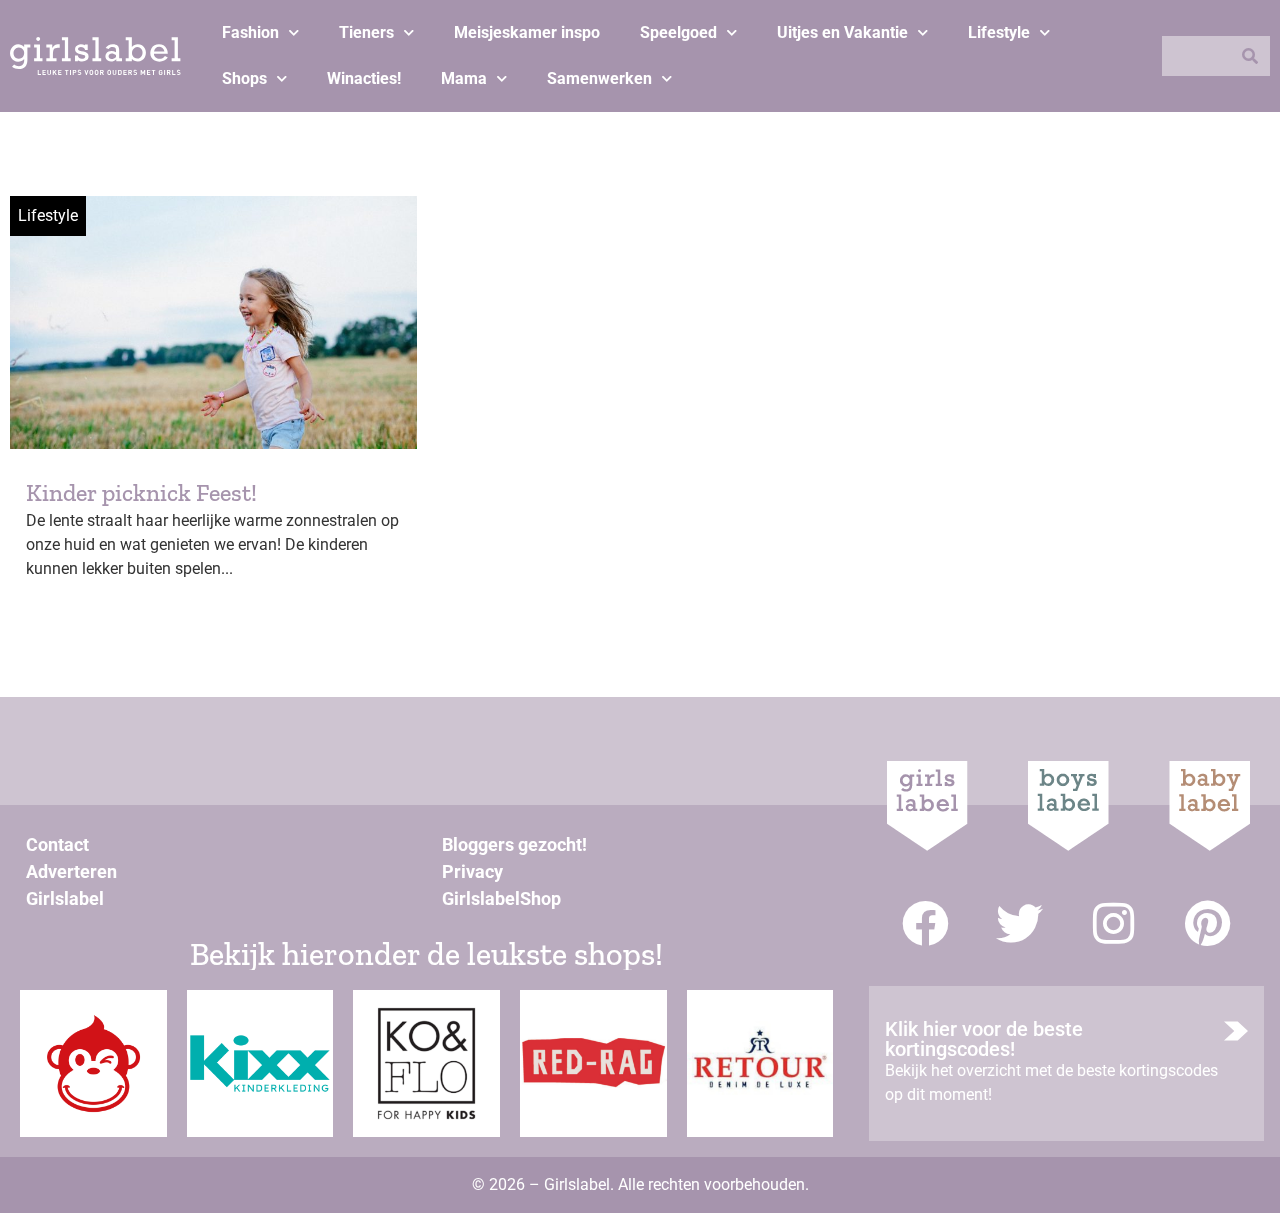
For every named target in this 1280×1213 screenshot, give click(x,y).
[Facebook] (925, 923)
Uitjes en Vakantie (842, 32)
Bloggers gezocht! (514, 844)
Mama (464, 78)
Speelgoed (678, 32)
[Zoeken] (1250, 56)
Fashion (250, 32)
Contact (57, 844)
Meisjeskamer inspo (527, 32)
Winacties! (364, 78)
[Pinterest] (1207, 923)
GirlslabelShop (501, 898)
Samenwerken (599, 78)
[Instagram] (1113, 923)
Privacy (472, 871)
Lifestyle (999, 32)
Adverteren (71, 871)
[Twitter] (1019, 923)
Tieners (366, 32)
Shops (244, 78)
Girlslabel (65, 898)
